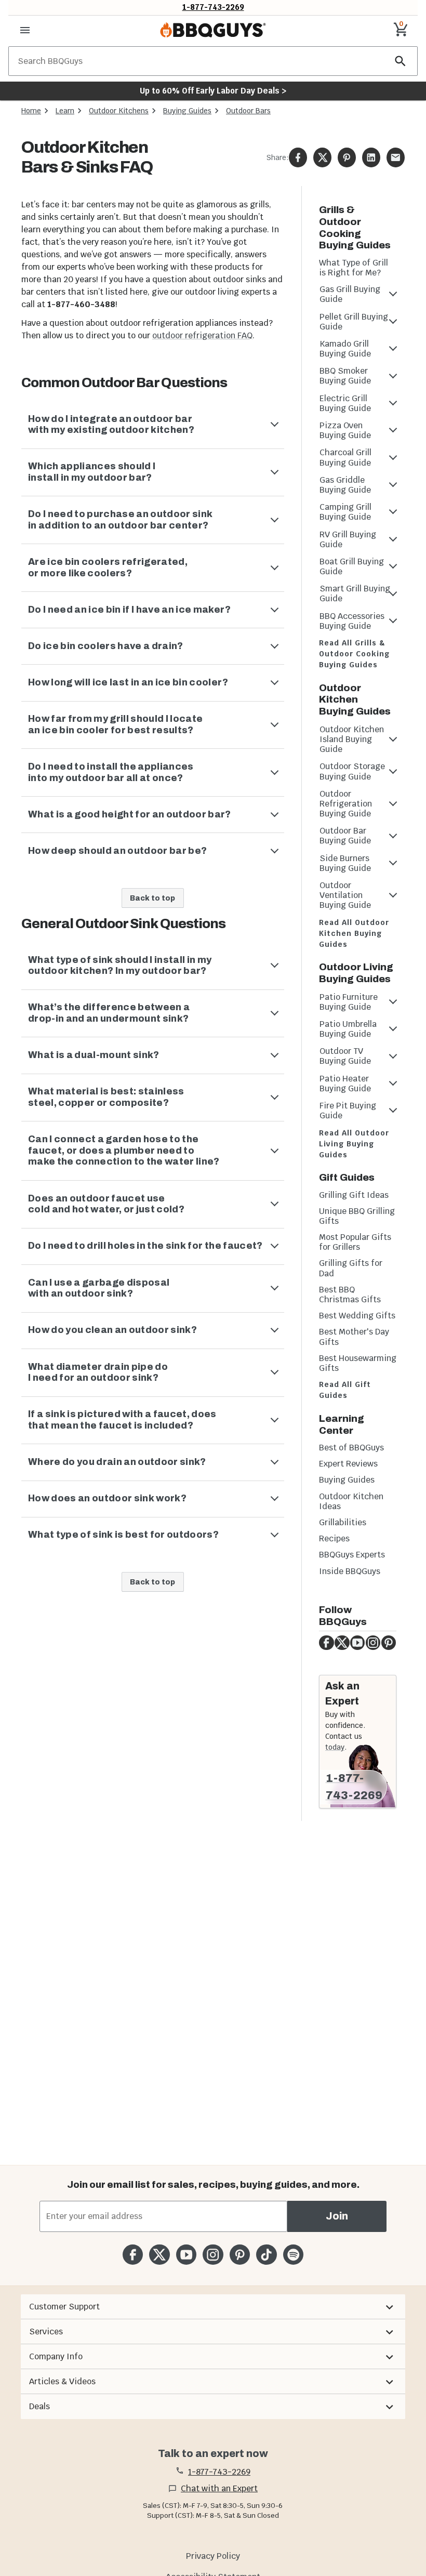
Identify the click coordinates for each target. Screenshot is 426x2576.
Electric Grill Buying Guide (345, 403)
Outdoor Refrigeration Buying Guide (346, 804)
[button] (213, 2307)
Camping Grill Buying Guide (345, 512)
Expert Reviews (348, 1464)
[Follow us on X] (159, 2255)
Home (31, 111)
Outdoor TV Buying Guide (345, 1056)
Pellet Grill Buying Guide (354, 322)
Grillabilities (343, 1522)
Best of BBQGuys (351, 1448)
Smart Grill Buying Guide (355, 593)
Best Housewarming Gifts (358, 1363)
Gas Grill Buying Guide (350, 294)
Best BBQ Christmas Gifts (350, 1294)
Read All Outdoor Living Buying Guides (354, 1144)
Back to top (152, 898)
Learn (65, 111)
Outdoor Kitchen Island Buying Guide (352, 739)
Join (337, 2216)
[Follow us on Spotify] (293, 2255)
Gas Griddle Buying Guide (345, 485)
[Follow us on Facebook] (133, 2255)
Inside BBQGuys (350, 1571)
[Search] (401, 61)
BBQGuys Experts (352, 1555)
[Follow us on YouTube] (186, 2255)
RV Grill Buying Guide (348, 539)
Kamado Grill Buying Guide (345, 349)
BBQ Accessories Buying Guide (352, 621)
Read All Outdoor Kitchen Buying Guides (354, 933)
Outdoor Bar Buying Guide (345, 836)
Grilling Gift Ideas (354, 1195)
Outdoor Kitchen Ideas (351, 1501)
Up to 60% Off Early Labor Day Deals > (213, 91)
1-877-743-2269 (213, 7)
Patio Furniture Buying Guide (349, 1002)
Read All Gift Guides (345, 1390)
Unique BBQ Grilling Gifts (357, 1216)
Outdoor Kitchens (119, 111)
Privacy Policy (213, 2556)
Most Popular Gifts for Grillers (355, 1242)
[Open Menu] (25, 30)
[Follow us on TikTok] (266, 2255)
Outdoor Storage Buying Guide (352, 771)
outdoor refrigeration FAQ (202, 335)
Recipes (334, 1538)
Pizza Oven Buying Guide (345, 430)
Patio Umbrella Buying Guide (348, 1029)
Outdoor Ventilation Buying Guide (345, 895)
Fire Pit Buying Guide (348, 1111)
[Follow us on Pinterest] (240, 2255)
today (335, 1747)
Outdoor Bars (248, 111)
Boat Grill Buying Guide (352, 566)
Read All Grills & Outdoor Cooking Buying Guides (355, 654)
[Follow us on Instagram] (213, 2255)
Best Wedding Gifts (357, 1316)
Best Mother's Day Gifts (354, 1337)
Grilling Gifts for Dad (351, 1268)
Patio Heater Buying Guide (345, 1084)
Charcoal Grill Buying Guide (345, 457)
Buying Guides (187, 111)
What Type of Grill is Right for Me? (354, 268)
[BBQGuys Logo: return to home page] (213, 30)
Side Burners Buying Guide (345, 863)
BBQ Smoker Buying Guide (345, 376)
